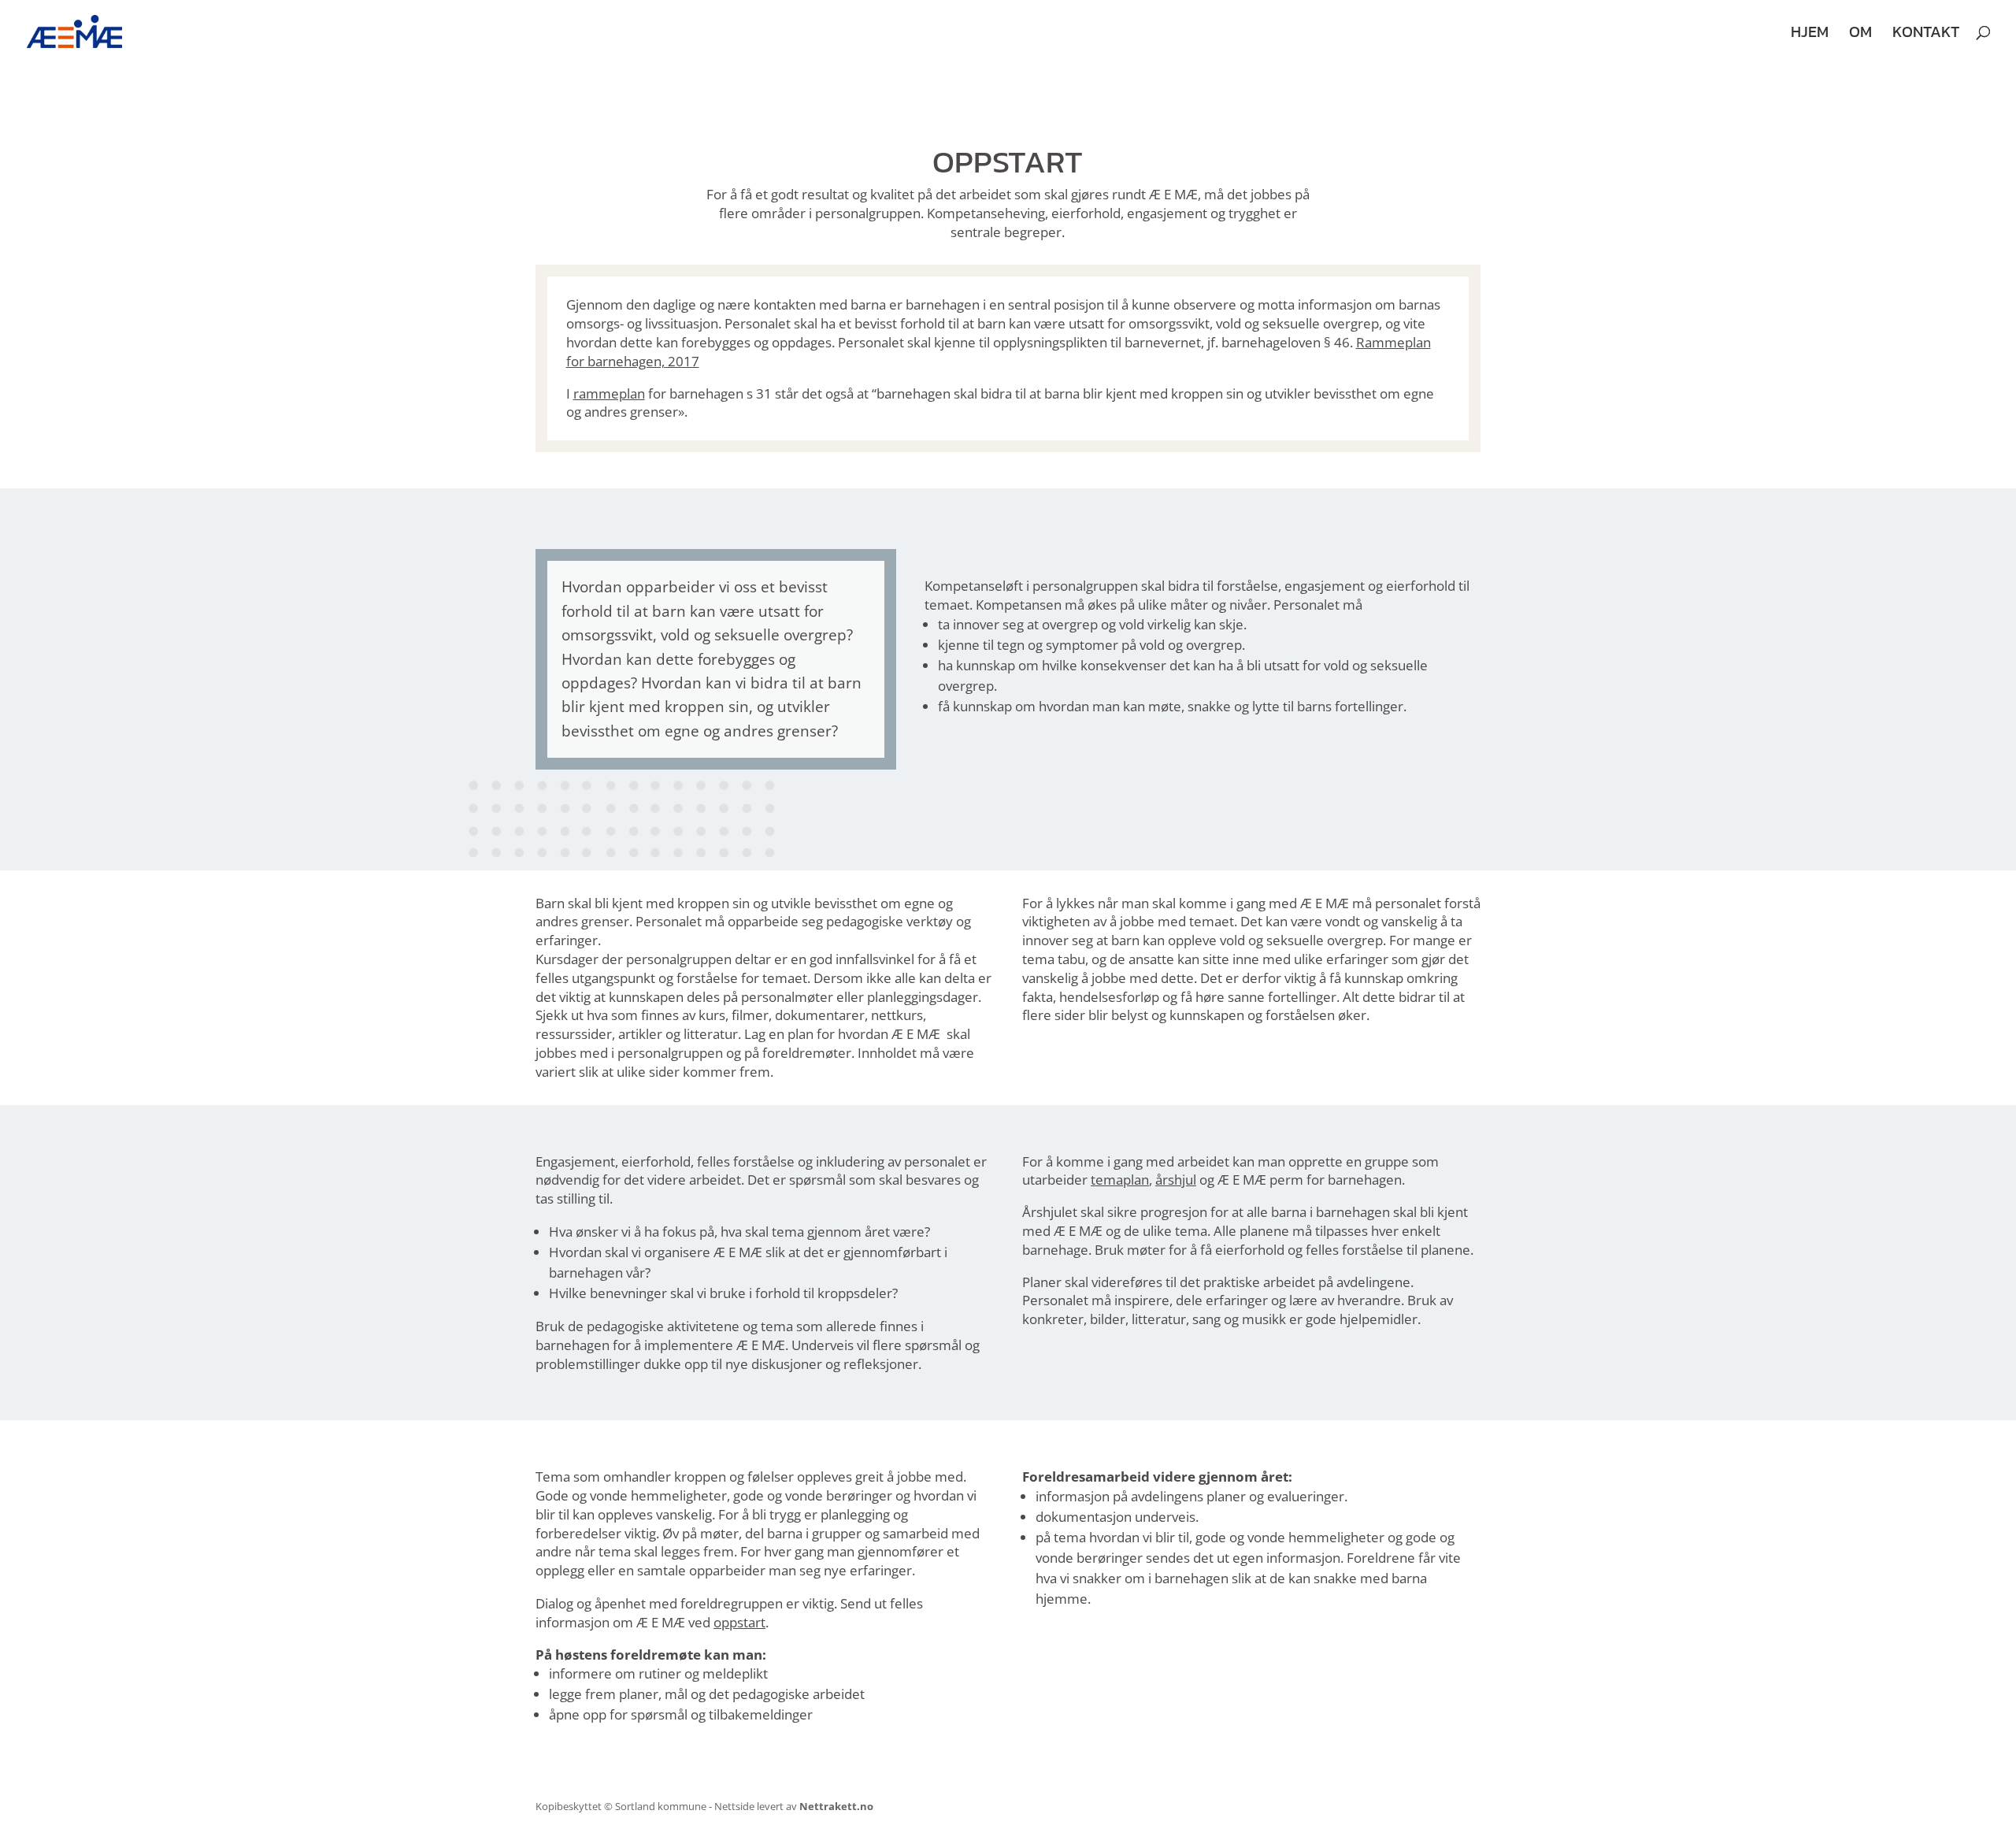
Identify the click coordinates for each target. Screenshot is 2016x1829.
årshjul (1176, 1180)
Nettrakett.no (836, 1806)
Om (1860, 35)
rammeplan (609, 393)
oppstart (739, 1622)
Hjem (1810, 35)
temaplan (1120, 1180)
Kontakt (1926, 35)
